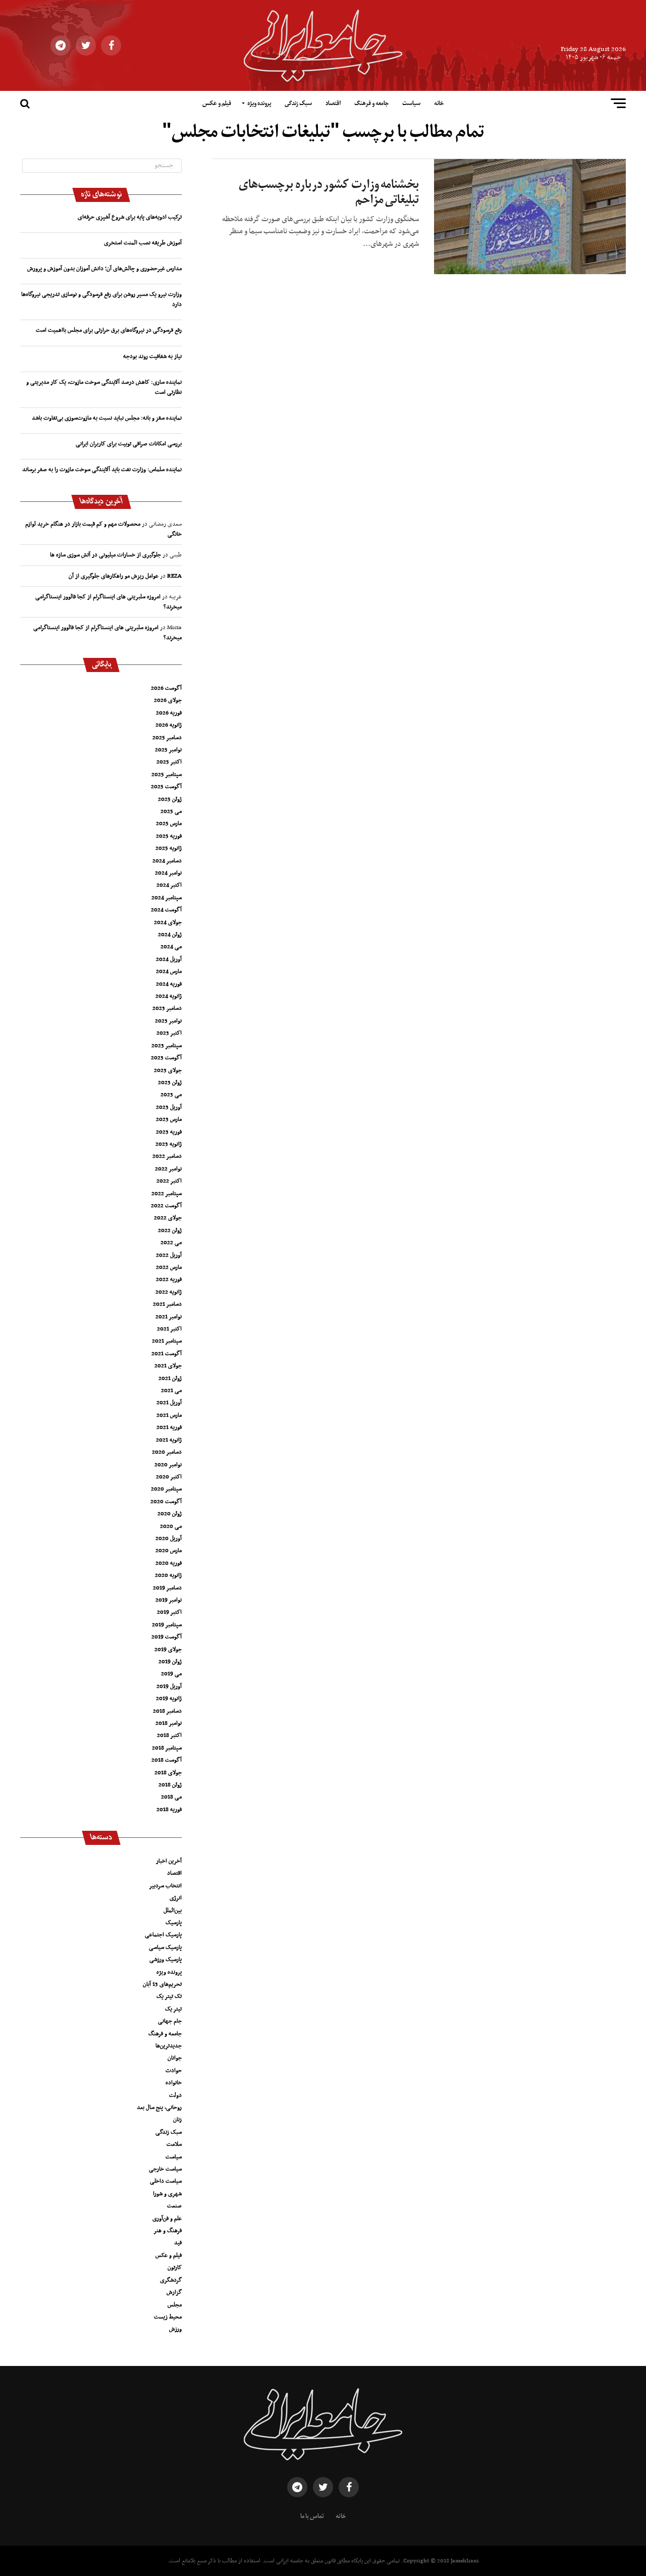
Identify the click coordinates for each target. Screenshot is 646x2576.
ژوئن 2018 (170, 1785)
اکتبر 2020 (169, 1477)
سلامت (174, 2144)
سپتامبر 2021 (167, 1341)
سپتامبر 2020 (166, 1489)
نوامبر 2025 (168, 750)
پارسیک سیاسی (165, 1947)
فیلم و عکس (217, 104)
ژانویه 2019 (169, 1698)
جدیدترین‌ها (169, 2046)
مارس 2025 (169, 823)
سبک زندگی (298, 104)
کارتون (175, 2268)
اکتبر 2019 (169, 1612)
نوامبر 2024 (168, 873)
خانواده (174, 2083)
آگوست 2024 (166, 910)
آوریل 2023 (169, 1107)
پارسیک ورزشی (166, 1960)
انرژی (176, 1898)
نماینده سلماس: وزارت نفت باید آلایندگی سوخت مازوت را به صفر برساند (102, 470)
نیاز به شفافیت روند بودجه (152, 356)
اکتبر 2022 (169, 1181)
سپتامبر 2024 (167, 898)
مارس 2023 (169, 1119)
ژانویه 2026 (169, 725)
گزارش (174, 2292)
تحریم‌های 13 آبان (162, 1984)
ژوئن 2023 (170, 1083)
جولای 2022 (168, 1218)
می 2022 (171, 1243)
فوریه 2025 (169, 836)
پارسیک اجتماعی (163, 1935)
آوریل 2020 (169, 1538)
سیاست (411, 104)
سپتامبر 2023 (167, 1046)
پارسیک (174, 1923)
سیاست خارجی (165, 2169)
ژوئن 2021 (170, 1378)
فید (178, 2243)
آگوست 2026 (166, 688)
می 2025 (171, 811)
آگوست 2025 (166, 787)
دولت (175, 2095)
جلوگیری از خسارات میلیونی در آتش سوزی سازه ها (105, 555)
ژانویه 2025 (169, 848)
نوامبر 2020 (168, 1465)
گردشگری (171, 2280)
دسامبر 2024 (167, 861)
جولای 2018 (168, 1773)
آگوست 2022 (166, 1206)
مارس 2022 (169, 1267)
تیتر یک (173, 2009)
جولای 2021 (168, 1366)
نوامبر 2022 (168, 1169)
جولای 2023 (168, 1070)
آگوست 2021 (167, 1354)
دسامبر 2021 (167, 1304)
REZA (174, 576)
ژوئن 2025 (170, 799)
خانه (439, 104)
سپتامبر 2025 (167, 775)
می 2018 (171, 1797)
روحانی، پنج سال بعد (159, 2107)
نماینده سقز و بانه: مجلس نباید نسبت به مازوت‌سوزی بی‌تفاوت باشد (107, 418)
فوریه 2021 (169, 1427)
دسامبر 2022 (167, 1156)
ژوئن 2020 (170, 1514)
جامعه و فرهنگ (371, 104)
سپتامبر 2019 (167, 1625)
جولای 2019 (168, 1650)
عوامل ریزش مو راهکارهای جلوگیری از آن (114, 576)
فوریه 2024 (169, 984)
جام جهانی (170, 2021)
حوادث (174, 2071)
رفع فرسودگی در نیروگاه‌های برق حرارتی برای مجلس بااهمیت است (109, 330)
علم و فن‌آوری (167, 2219)
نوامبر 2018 (169, 1723)
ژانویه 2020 (168, 1575)
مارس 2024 (169, 971)
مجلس (175, 2305)
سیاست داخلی (166, 2181)
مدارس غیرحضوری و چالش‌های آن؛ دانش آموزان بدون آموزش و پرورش (104, 269)
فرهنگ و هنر (168, 2231)
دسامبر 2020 (167, 1452)
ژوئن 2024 (170, 935)
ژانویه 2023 (169, 1144)
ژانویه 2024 (169, 996)
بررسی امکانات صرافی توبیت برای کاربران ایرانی (129, 444)
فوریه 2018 (169, 1810)
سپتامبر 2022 (167, 1194)
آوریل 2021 (169, 1403)
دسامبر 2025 (167, 738)
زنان (177, 2120)
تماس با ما (312, 2516)
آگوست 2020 (166, 1502)
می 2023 (171, 1095)
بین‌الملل (173, 1911)
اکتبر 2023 (169, 1033)
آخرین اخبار (169, 1861)
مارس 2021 (169, 1415)
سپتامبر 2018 (167, 1748)
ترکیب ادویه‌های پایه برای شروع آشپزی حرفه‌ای (130, 217)
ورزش (175, 2329)
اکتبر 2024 (169, 885)
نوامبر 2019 (169, 1600)
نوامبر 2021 (169, 1317)
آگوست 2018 (167, 1760)
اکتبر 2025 (169, 762)
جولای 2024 (168, 922)
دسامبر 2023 (167, 1008)
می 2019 (171, 1674)
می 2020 (171, 1526)
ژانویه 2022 (169, 1292)
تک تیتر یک (169, 1996)
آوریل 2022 (169, 1255)
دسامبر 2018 (167, 1711)
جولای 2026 (168, 700)
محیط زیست (168, 2317)
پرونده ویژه (259, 104)
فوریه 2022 (169, 1279)
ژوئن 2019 (170, 1662)
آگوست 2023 (166, 1058)
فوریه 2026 (169, 713)
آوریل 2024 (169, 959)
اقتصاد (333, 104)
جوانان (175, 2058)
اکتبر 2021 (169, 1329)
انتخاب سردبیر (165, 1886)
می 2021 (171, 1390)
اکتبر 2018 (169, 1735)
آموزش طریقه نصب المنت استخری (143, 243)
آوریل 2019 (169, 1686)
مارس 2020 (169, 1551)
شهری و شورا (167, 2194)
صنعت (174, 2206)
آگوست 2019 (167, 1637)
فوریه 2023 (169, 1132)
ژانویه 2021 (169, 1440)
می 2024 (171, 947)
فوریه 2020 (169, 1563)
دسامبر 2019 (167, 1588)
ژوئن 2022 (170, 1230)
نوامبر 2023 (168, 1021)
